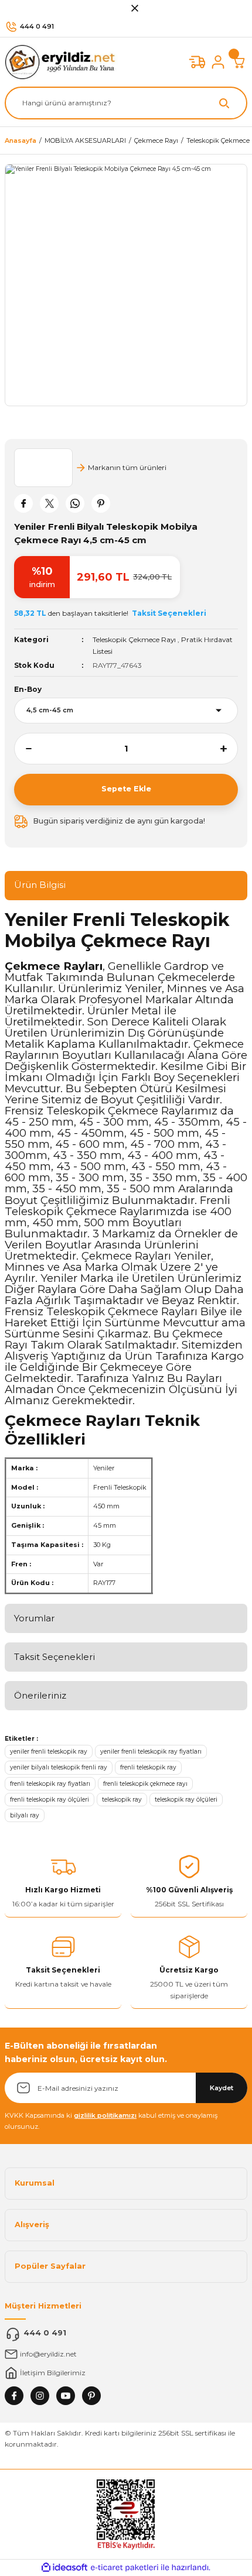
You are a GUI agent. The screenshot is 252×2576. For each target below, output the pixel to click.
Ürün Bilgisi (40, 885)
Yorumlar (34, 1618)
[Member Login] (218, 62)
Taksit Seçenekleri (55, 1657)
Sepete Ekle (126, 789)
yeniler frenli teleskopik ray (49, 1752)
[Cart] (239, 62)
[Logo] (63, 62)
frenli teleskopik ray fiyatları (50, 1784)
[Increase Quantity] (229, 749)
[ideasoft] (64, 2568)
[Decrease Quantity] (23, 749)
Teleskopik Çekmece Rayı (134, 639)
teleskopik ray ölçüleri (186, 1800)
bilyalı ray (25, 1815)
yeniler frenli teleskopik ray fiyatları (151, 1752)
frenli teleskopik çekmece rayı (145, 1784)
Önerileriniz (40, 1695)
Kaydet (222, 2088)
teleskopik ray (122, 1800)
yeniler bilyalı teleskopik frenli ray (59, 1767)
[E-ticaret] (125, 2568)
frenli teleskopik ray (148, 1767)
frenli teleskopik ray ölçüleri (50, 1800)
